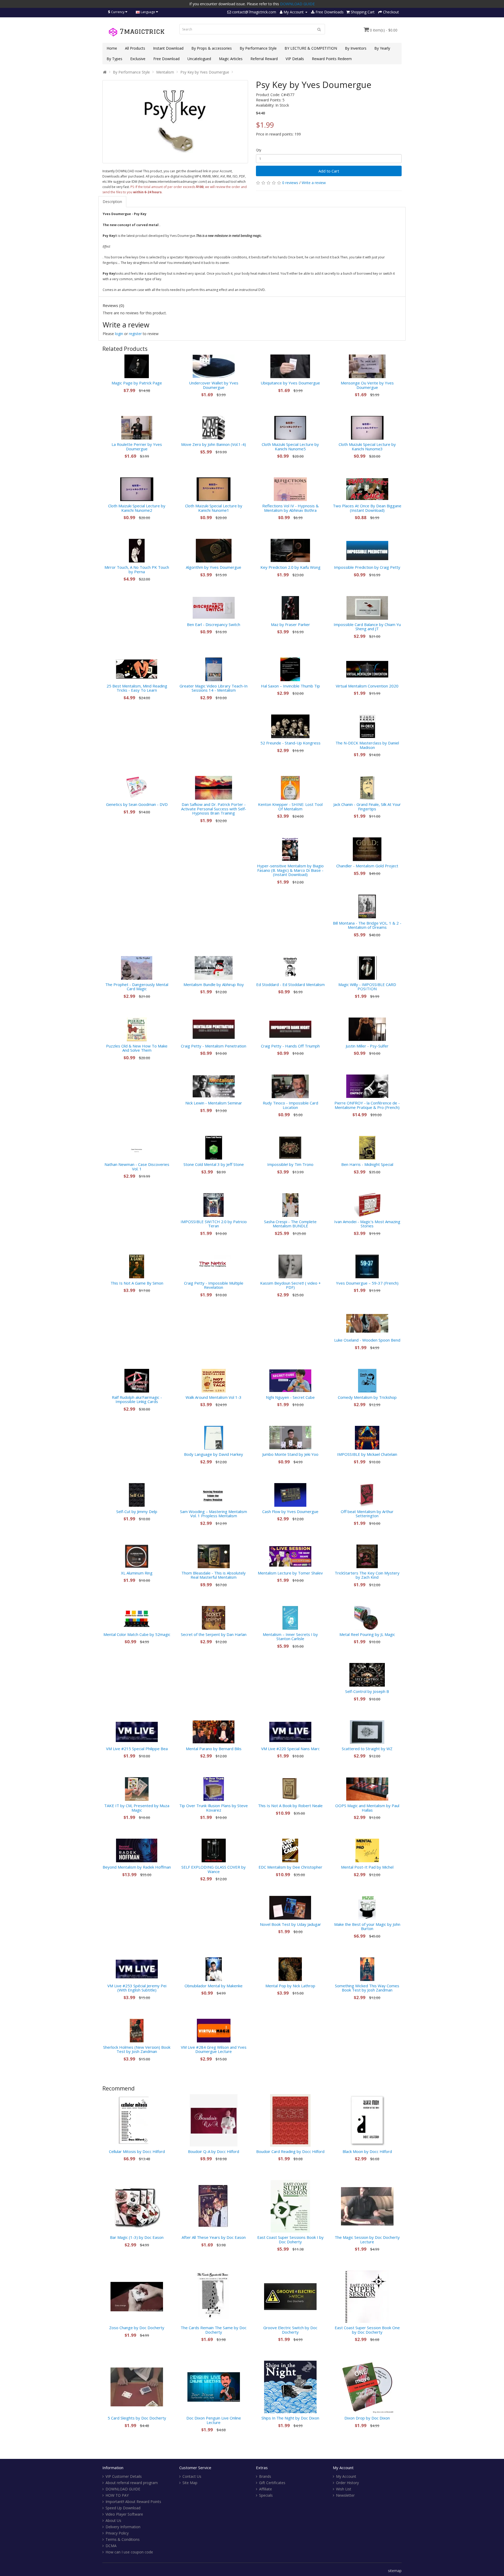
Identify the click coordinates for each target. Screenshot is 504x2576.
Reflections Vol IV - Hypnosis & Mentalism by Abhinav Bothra (290, 508)
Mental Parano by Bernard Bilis (214, 1749)
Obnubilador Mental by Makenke (214, 1986)
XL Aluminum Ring (137, 1573)
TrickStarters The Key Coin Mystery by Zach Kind (367, 1575)
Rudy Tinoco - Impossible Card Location (290, 1105)
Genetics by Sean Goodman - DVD (137, 804)
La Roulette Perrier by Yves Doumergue (137, 447)
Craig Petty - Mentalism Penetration (214, 1046)
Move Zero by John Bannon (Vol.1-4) (214, 444)
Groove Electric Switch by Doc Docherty (290, 2330)
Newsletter (345, 2495)
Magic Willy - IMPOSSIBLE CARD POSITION (367, 987)
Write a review (314, 183)
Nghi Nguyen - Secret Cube (290, 1397)
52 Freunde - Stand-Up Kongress (290, 743)
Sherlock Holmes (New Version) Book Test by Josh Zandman (137, 2049)
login (119, 334)
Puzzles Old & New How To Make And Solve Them (137, 1048)
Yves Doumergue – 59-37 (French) (367, 1283)
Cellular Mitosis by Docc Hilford (137, 2151)
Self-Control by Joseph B (367, 1691)
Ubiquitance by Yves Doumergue (290, 383)
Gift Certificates (272, 2483)
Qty (259, 150)
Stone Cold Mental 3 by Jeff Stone (214, 1164)
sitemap (395, 2571)
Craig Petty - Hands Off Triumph (290, 1046)
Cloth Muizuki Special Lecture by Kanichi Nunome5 (290, 447)
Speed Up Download (123, 2508)
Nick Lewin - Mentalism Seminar (214, 1103)
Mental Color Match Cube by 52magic (137, 1634)
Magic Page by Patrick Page (137, 383)
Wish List (344, 2489)
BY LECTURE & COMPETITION (311, 48)
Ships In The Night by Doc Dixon (290, 2418)
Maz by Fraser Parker (290, 624)
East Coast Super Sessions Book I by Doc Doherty (290, 2239)
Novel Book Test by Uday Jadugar (290, 1924)
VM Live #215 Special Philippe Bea (137, 1749)
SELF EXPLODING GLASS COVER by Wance (214, 1869)
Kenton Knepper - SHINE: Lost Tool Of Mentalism (290, 807)
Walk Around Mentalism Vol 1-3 (214, 1397)
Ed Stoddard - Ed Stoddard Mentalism (290, 984)
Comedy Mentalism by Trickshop (367, 1397)
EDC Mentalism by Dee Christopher (290, 1867)
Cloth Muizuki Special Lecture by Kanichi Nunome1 (214, 508)
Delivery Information (123, 2527)
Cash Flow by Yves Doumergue (290, 1511)
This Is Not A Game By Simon (137, 1283)
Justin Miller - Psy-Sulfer (367, 1046)
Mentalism (165, 72)
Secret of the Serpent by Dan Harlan (214, 1634)
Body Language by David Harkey (214, 1454)
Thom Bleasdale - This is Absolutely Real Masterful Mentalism (214, 1575)
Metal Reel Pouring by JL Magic (367, 1634)
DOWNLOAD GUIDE (297, 4)
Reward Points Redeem (332, 59)
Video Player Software (124, 2514)
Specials (266, 2495)
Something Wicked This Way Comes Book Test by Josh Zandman (367, 1988)
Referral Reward (264, 59)
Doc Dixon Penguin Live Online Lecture (214, 2420)
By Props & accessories (212, 48)
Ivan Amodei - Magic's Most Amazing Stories (367, 1224)
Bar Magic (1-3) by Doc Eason (137, 2237)
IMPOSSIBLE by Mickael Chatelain (367, 1454)
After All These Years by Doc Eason (214, 2237)
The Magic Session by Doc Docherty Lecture (367, 2239)
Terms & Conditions (123, 2539)
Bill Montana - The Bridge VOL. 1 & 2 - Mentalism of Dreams (367, 925)
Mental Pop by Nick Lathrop (290, 1986)
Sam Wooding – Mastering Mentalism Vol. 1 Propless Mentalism (214, 1514)
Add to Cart (329, 171)
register (135, 334)
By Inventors (356, 48)
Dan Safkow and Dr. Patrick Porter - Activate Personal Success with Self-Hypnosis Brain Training (214, 809)
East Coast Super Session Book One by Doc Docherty (367, 2330)
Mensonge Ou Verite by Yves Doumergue (367, 385)
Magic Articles (231, 59)
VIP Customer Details (124, 2476)
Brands (265, 2476)
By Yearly (382, 48)
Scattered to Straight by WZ (367, 1749)
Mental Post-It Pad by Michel (367, 1867)
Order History (347, 2483)
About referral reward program (132, 2483)
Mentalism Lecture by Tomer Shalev (290, 1573)
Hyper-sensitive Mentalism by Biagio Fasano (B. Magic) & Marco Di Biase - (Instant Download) (290, 870)
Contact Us (192, 2476)
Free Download (166, 59)
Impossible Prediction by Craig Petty (367, 567)
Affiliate (266, 2489)
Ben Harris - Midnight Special (367, 1164)
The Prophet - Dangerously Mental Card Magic (137, 987)
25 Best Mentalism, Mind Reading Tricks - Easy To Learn (137, 688)
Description (112, 202)
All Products (135, 48)
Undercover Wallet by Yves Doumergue (214, 385)
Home (112, 48)
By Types (114, 59)
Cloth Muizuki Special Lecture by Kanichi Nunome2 (137, 508)
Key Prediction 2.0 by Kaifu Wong (290, 567)
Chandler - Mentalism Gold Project (367, 866)
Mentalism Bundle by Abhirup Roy (214, 984)
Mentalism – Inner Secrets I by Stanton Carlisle (290, 1637)
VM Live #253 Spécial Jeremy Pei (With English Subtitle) (137, 1988)
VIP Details (295, 59)
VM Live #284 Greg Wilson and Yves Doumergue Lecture (214, 2049)
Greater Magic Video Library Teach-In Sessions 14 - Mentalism (214, 688)
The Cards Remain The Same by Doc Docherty (214, 2330)
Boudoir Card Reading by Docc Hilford (290, 2151)
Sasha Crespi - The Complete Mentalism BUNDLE (290, 1224)
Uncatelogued (199, 59)
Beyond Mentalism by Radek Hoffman (137, 1867)
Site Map (190, 2483)
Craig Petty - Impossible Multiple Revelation (214, 1285)
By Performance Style (258, 48)
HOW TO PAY (117, 2495)
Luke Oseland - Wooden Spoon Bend (367, 1340)
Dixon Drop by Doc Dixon (367, 2418)
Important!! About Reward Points (133, 2502)
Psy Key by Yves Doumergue (205, 72)
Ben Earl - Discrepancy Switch (214, 624)
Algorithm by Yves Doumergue (214, 567)
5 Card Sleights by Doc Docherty (137, 2418)
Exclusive (138, 59)
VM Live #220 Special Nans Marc (290, 1749)
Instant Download (168, 48)
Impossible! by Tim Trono (290, 1164)
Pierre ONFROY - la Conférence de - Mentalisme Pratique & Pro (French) (367, 1105)
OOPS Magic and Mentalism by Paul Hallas (367, 1808)
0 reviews (290, 183)
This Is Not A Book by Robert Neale (290, 1806)
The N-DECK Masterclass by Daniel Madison (367, 745)
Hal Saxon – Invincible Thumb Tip (290, 686)
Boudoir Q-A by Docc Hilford (214, 2151)
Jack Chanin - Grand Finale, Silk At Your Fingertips (367, 807)
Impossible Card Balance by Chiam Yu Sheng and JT (367, 627)
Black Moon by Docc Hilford (367, 2151)
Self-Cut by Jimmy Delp (137, 1511)
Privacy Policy (117, 2533)
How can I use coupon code (129, 2552)
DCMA (111, 2546)
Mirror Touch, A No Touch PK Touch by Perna (137, 569)
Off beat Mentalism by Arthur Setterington (367, 1514)
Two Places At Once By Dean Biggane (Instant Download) (367, 508)
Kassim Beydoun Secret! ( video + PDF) (290, 1285)
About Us (113, 2520)
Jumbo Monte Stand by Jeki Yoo (290, 1454)
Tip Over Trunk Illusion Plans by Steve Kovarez (214, 1808)
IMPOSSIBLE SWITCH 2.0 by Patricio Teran (214, 1224)
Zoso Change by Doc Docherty (137, 2328)
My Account (346, 2476)
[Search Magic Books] (319, 29)
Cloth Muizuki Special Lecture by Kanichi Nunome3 (367, 447)
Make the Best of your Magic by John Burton (367, 1926)
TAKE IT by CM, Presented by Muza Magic (137, 1808)
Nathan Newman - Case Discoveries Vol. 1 (137, 1167)
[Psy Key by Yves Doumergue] (175, 122)
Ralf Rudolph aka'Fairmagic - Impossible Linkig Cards (137, 1399)
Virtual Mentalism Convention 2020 (367, 686)
